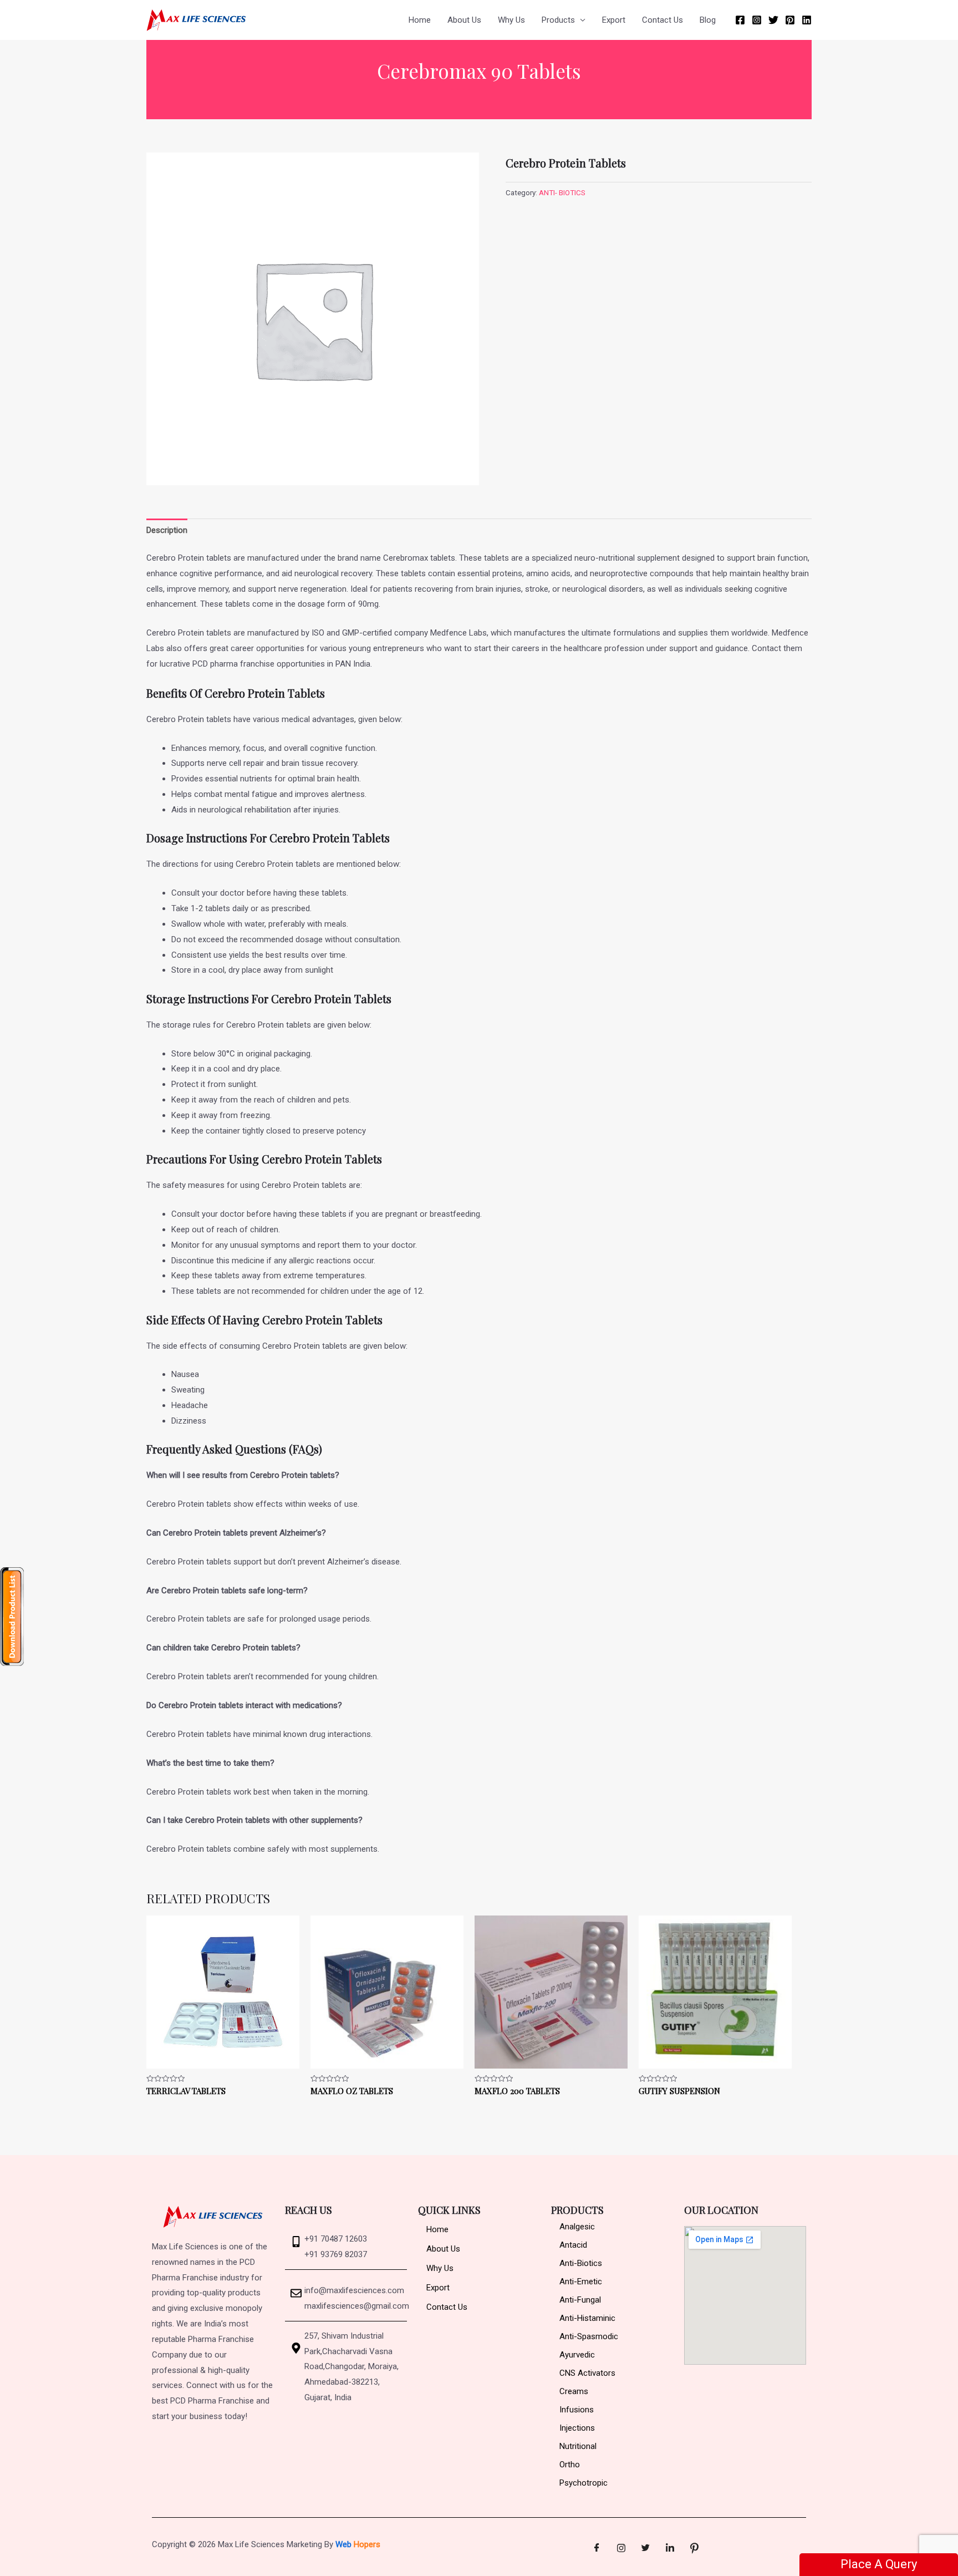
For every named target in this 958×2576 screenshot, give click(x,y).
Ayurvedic (577, 2355)
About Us (464, 20)
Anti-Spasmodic (589, 2336)
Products (558, 20)
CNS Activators (587, 2373)
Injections (577, 2428)
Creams (574, 2391)
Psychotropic (584, 2483)
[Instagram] (757, 20)
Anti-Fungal (580, 2300)
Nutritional (578, 2446)
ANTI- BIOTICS (562, 192)
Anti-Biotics (581, 2263)
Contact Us (663, 20)
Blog (708, 20)
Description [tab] (167, 530)
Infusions (577, 2410)
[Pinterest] (790, 20)
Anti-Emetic (581, 2282)
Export (614, 20)
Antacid (573, 2245)
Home (420, 20)
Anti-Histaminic (587, 2318)
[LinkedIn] (670, 2548)
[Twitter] (773, 20)
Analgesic (577, 2227)
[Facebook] (740, 20)
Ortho (570, 2465)
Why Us (511, 20)
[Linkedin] (807, 20)
